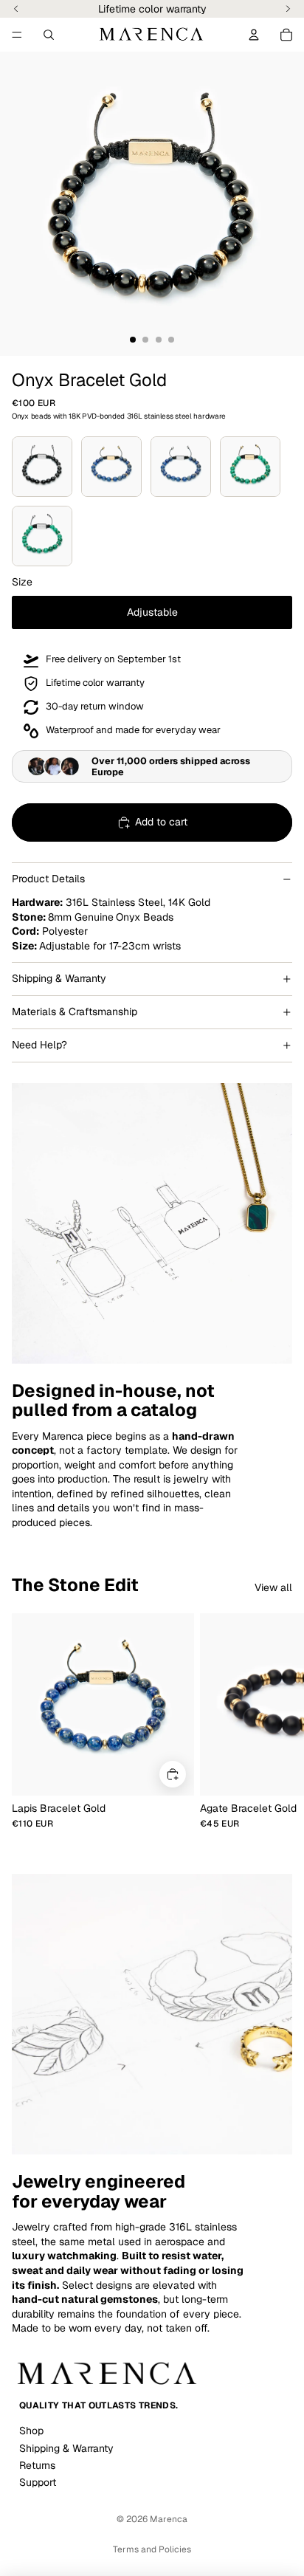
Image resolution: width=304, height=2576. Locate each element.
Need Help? (39, 1045)
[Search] (49, 35)
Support (38, 2482)
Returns (37, 2465)
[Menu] (17, 35)
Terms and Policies (152, 2549)
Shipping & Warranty (59, 978)
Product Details (48, 879)
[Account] (254, 35)
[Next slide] (276, 1721)
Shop (31, 2431)
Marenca (169, 2519)
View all (273, 1587)
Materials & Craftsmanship (75, 1011)
